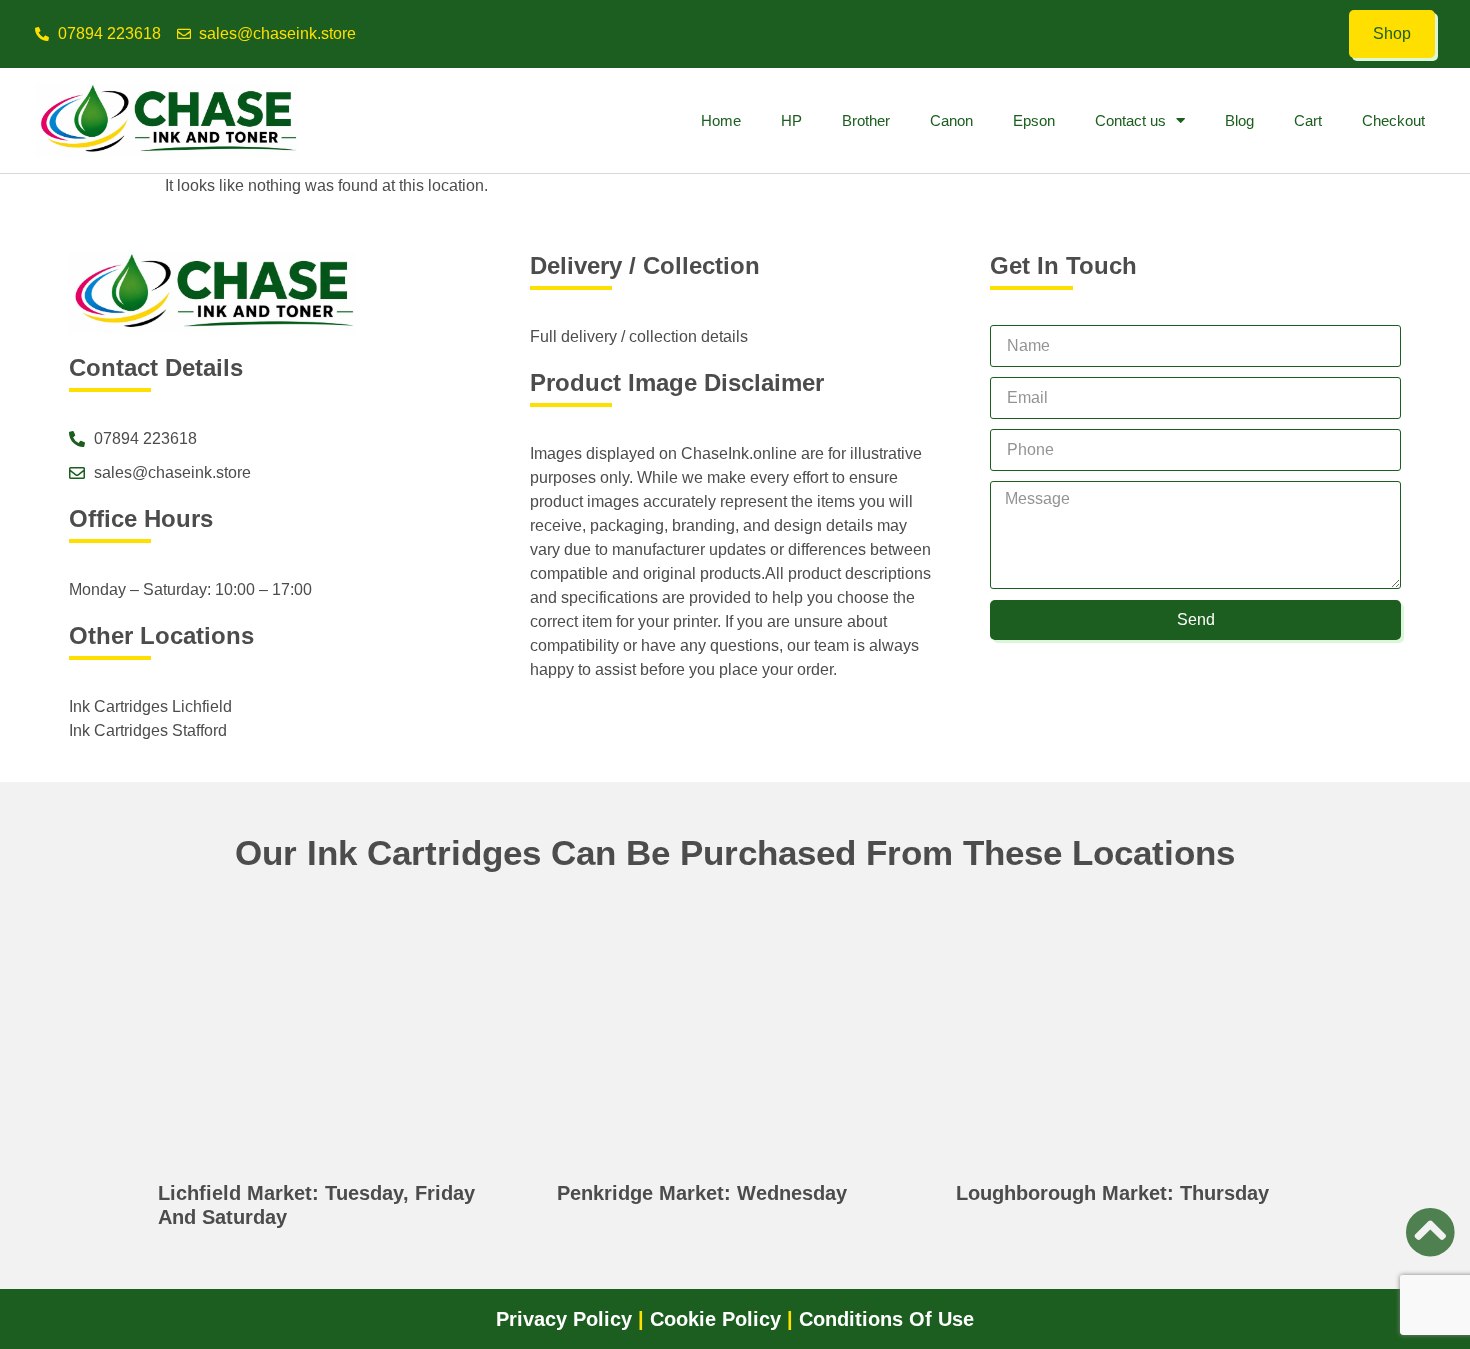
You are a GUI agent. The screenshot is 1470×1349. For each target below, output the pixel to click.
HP (791, 120)
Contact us (1130, 120)
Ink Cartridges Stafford (148, 730)
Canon (951, 120)
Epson (1034, 120)
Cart (1308, 120)
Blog (1239, 120)
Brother (866, 120)
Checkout (1393, 120)
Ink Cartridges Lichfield (150, 706)
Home (721, 120)
